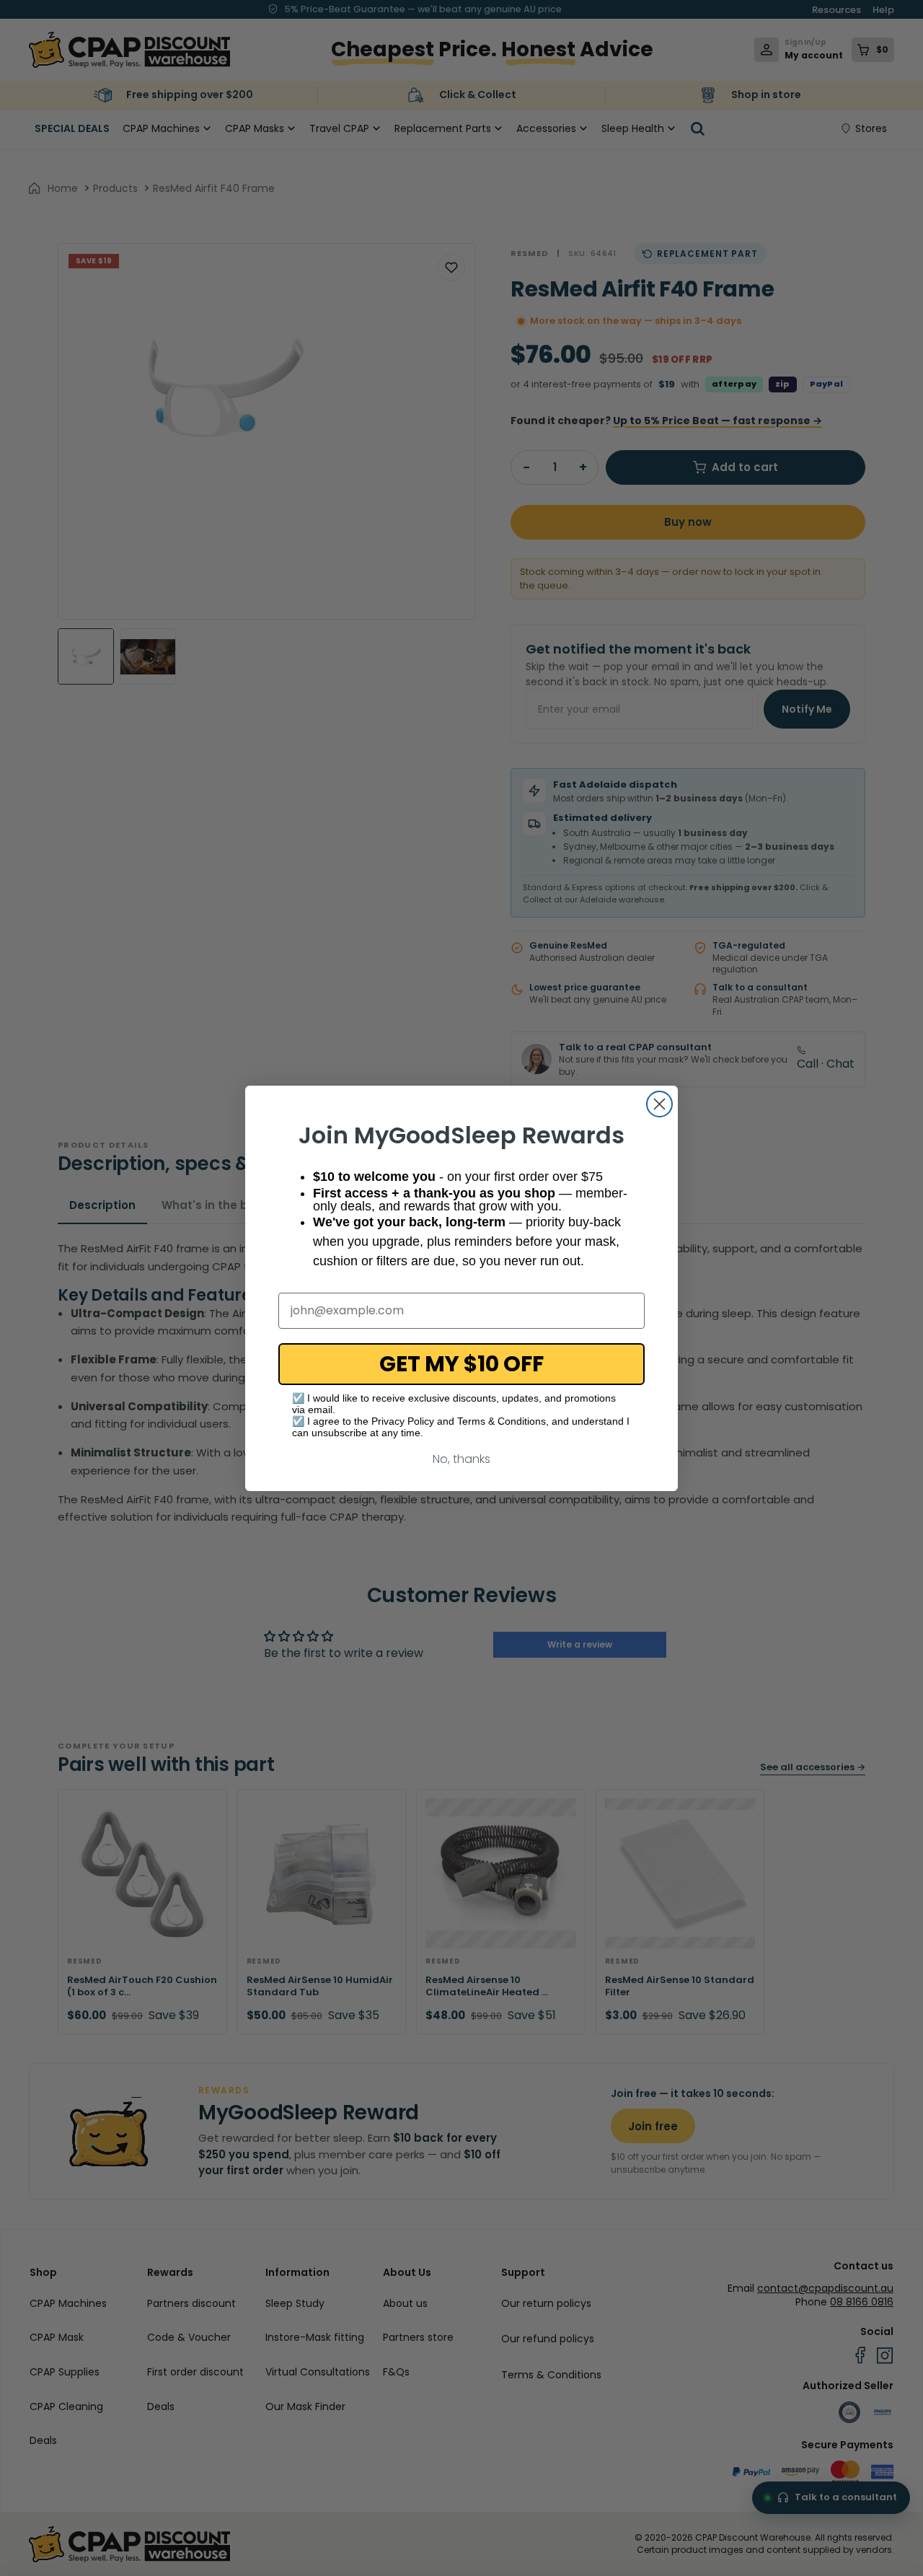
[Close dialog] (659, 1104)
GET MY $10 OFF (461, 1364)
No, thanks (461, 1459)
